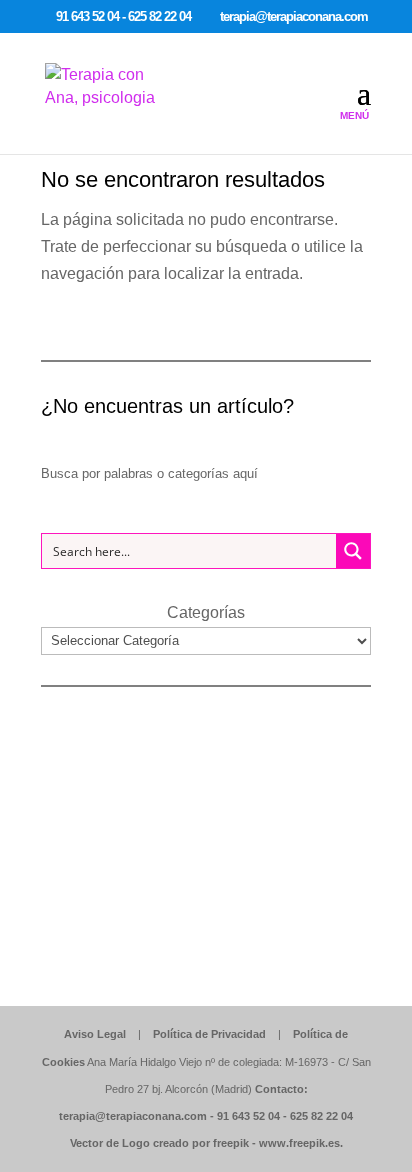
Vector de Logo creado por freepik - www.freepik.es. (206, 1143)
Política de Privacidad (209, 1034)
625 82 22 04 (321, 1116)
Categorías (206, 612)
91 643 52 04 (248, 1116)
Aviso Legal (95, 1034)
